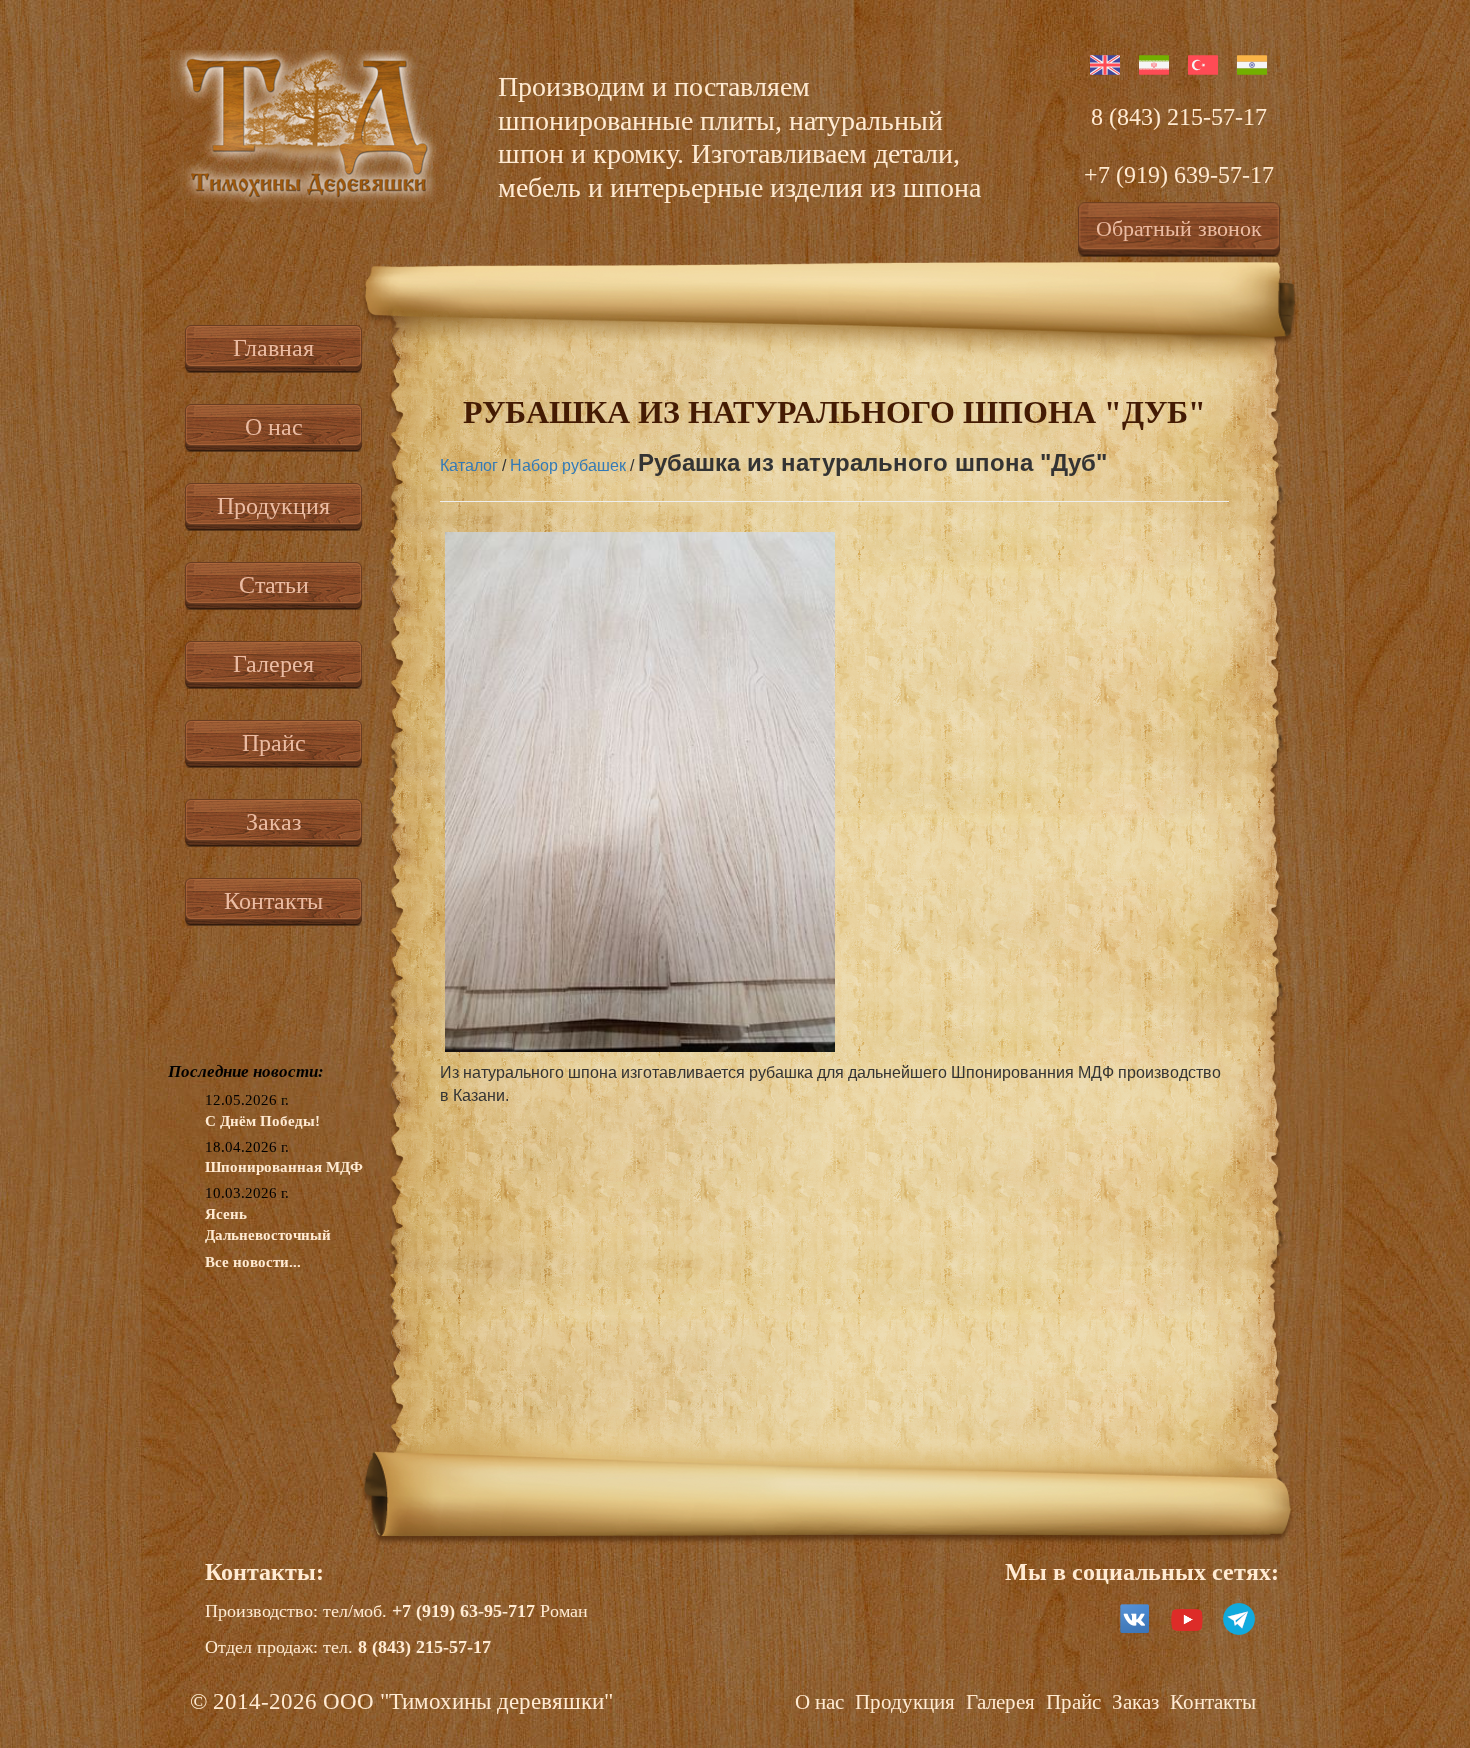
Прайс (274, 743)
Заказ (273, 822)
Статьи (274, 585)
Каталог (469, 465)
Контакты (273, 901)
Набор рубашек (568, 465)
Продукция (273, 506)
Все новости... (253, 1262)
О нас (274, 427)
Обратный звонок (1179, 228)
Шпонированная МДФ (284, 1167)
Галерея (273, 664)
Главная (273, 348)
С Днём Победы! (262, 1121)
